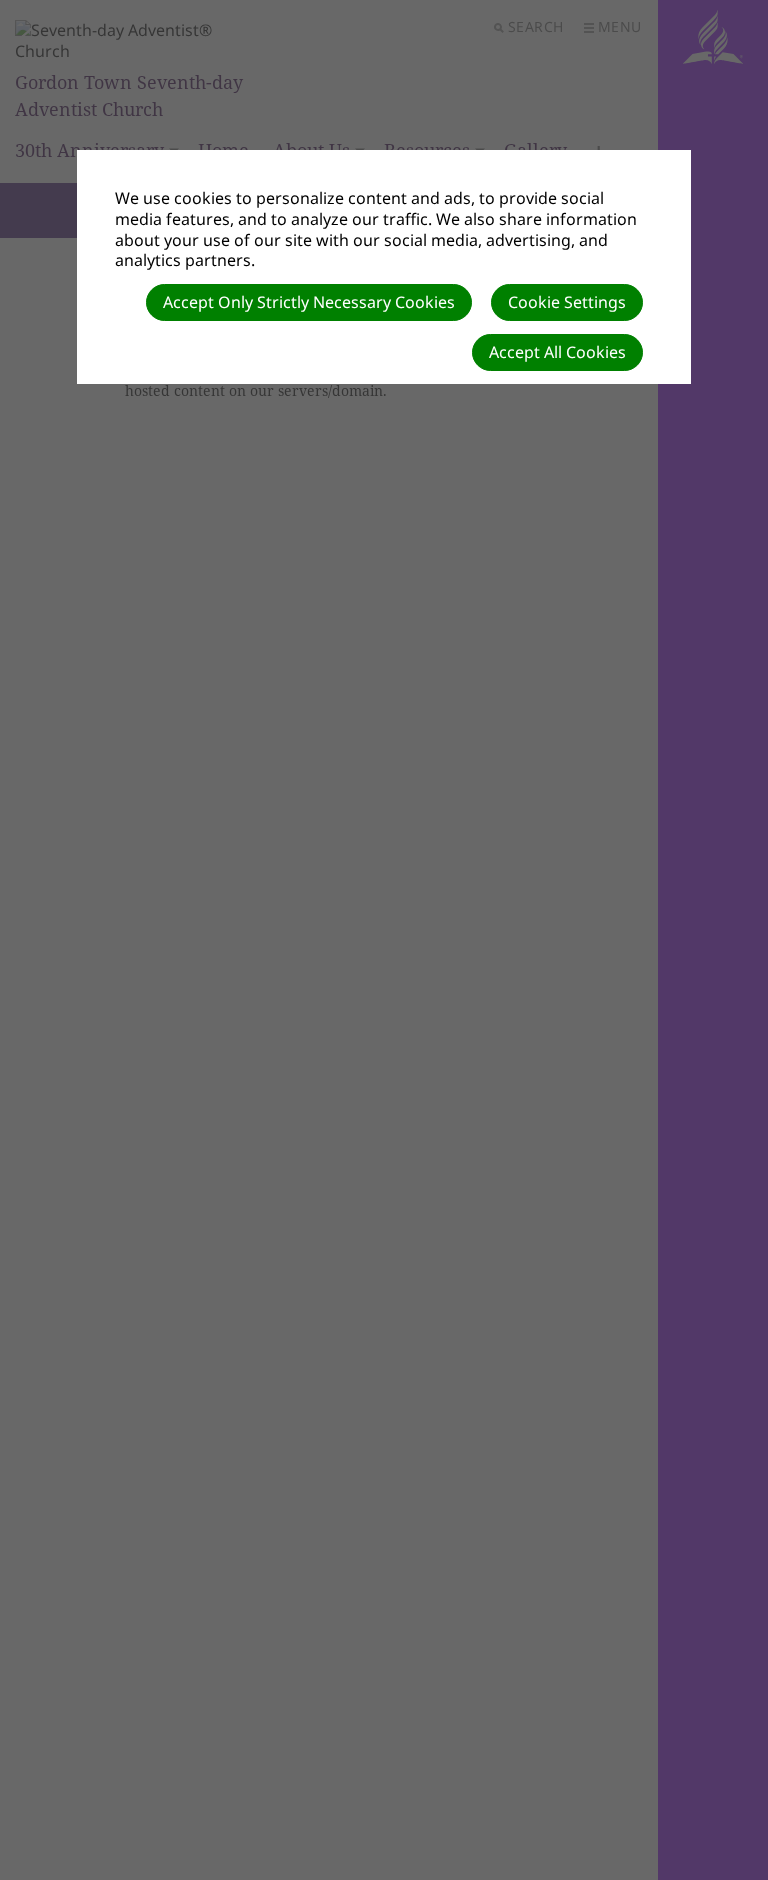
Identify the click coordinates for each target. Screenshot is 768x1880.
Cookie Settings (567, 302)
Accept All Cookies (557, 352)
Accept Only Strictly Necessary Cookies (309, 302)
